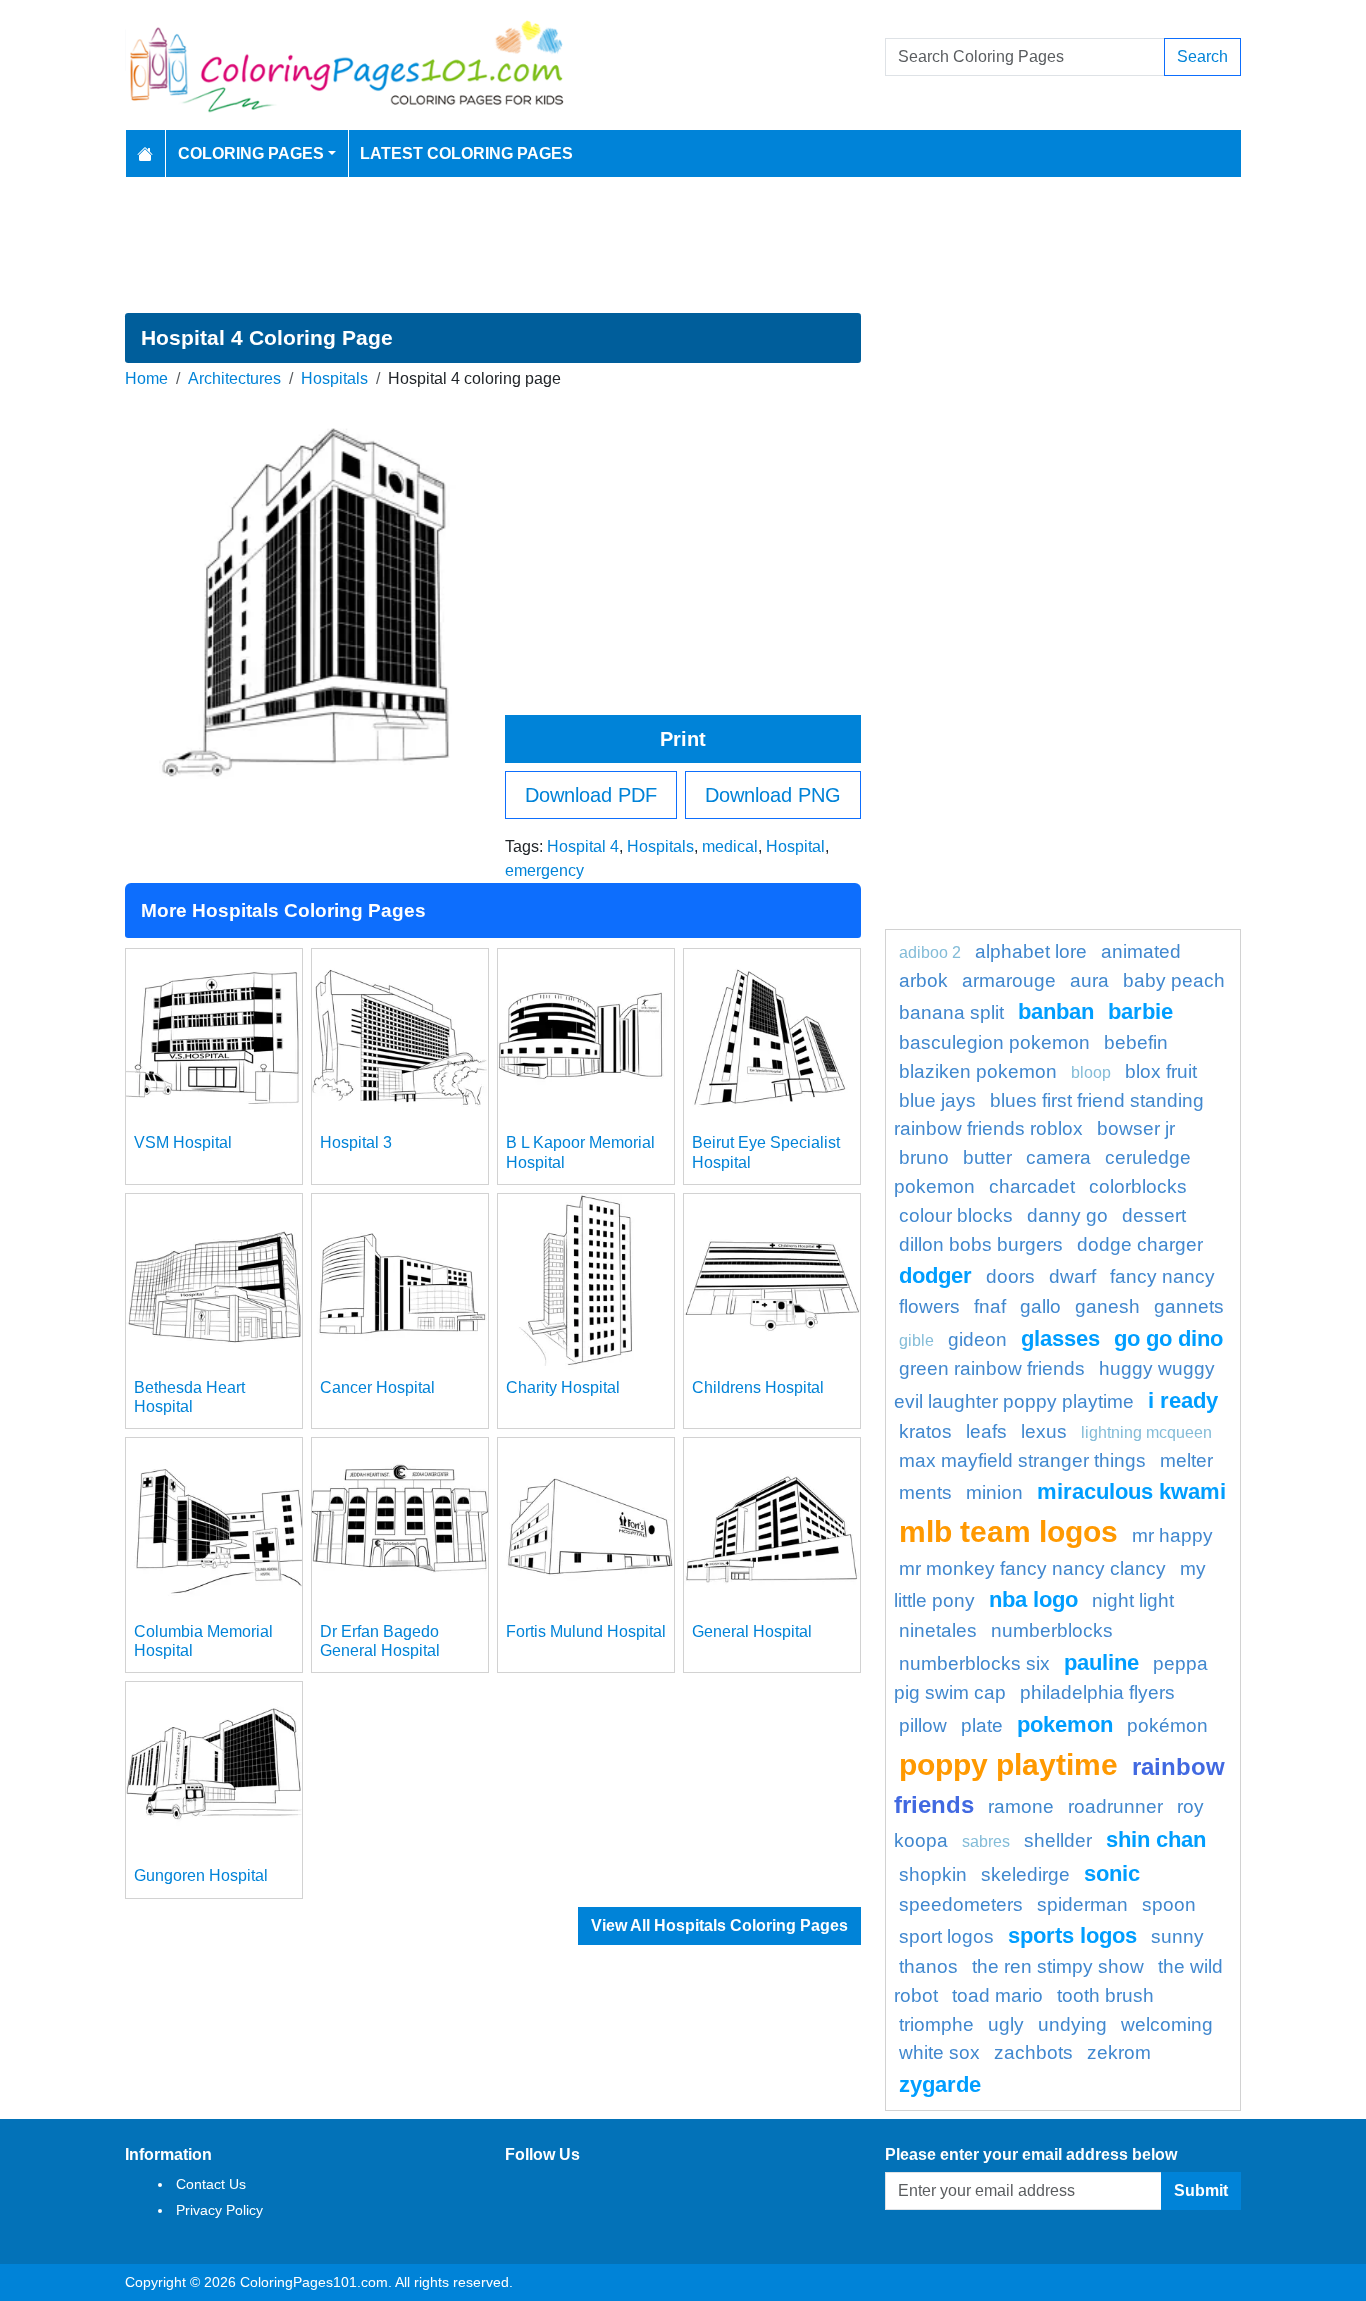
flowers (929, 1306)
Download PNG (773, 795)
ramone (1021, 1806)
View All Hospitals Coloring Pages (719, 1925)
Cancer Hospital (377, 1387)
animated (1141, 951)
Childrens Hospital (758, 1387)
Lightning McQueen (1146, 1432)
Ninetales (938, 1630)
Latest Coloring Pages (466, 153)
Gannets (1189, 1306)
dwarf (1072, 1276)
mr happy (1172, 1535)
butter (987, 1157)
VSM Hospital (183, 1142)
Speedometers (961, 1904)
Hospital (795, 846)
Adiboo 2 (930, 952)
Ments (925, 1492)
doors (1010, 1276)
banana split (951, 1012)
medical (730, 846)
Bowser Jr (1136, 1128)
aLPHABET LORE (1031, 951)
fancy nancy (1162, 1276)
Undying (1072, 2024)
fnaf (990, 1306)
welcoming (1167, 2024)
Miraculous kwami (1131, 1491)
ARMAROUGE (1009, 980)
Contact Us (211, 2184)
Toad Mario (997, 1995)
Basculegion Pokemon (994, 1042)
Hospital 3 (356, 1142)
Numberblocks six (974, 1663)
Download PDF (591, 795)
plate (982, 1725)
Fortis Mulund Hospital (586, 1631)
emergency (544, 870)
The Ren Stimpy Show (1058, 1966)
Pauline (1101, 1662)
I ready (1183, 1400)
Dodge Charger (1140, 1244)
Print (683, 739)
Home (146, 378)
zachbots (1033, 2052)
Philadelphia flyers (1097, 1692)
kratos (925, 1431)
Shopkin (933, 1874)
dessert (1154, 1215)
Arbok (923, 980)
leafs (986, 1431)
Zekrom (1119, 2052)
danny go (1067, 1215)
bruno (924, 1157)
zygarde (940, 2084)
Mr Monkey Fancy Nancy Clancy (1032, 1568)
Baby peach (1174, 980)
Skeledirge (1025, 1874)
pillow (923, 1725)
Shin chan (1156, 1839)
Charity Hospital (563, 1387)
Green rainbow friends (992, 1368)
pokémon (1167, 1725)
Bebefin (1136, 1042)
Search (1202, 56)
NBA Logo (1033, 1599)
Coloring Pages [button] (251, 153)
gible (916, 1340)
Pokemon (1065, 1724)
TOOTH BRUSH (1105, 1995)
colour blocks (956, 1215)
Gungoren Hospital (201, 1875)
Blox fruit (1161, 1071)
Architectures (234, 378)
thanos (928, 1966)
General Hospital (752, 1631)
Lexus (1044, 1431)
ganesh (1107, 1306)
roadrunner (1115, 1806)
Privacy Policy (219, 2210)
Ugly (1006, 2024)
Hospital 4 (583, 846)
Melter (1186, 1460)
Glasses (1060, 1338)
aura (1089, 980)
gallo (1040, 1306)
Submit (1201, 2190)
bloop (1091, 1072)
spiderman (1082, 1904)
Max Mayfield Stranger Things (1022, 1460)
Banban (1056, 1011)
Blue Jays (937, 1100)
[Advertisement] (683, 245)
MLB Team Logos (1008, 1531)
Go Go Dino (1168, 1338)
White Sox (939, 2052)
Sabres (986, 1841)
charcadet (1032, 1186)
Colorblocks (1138, 1186)
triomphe (936, 2024)
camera (1058, 1157)
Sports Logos (1072, 1935)
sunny (1177, 1936)
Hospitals (334, 378)
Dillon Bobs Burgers (981, 1244)
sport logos (946, 1936)
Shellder (1058, 1840)
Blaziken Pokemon (978, 1071)
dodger (935, 1275)
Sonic (1112, 1873)
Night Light (1133, 1600)
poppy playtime (1008, 1764)
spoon (1169, 1904)
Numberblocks (1052, 1630)
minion (994, 1492)
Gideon (977, 1339)
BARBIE (1140, 1011)
